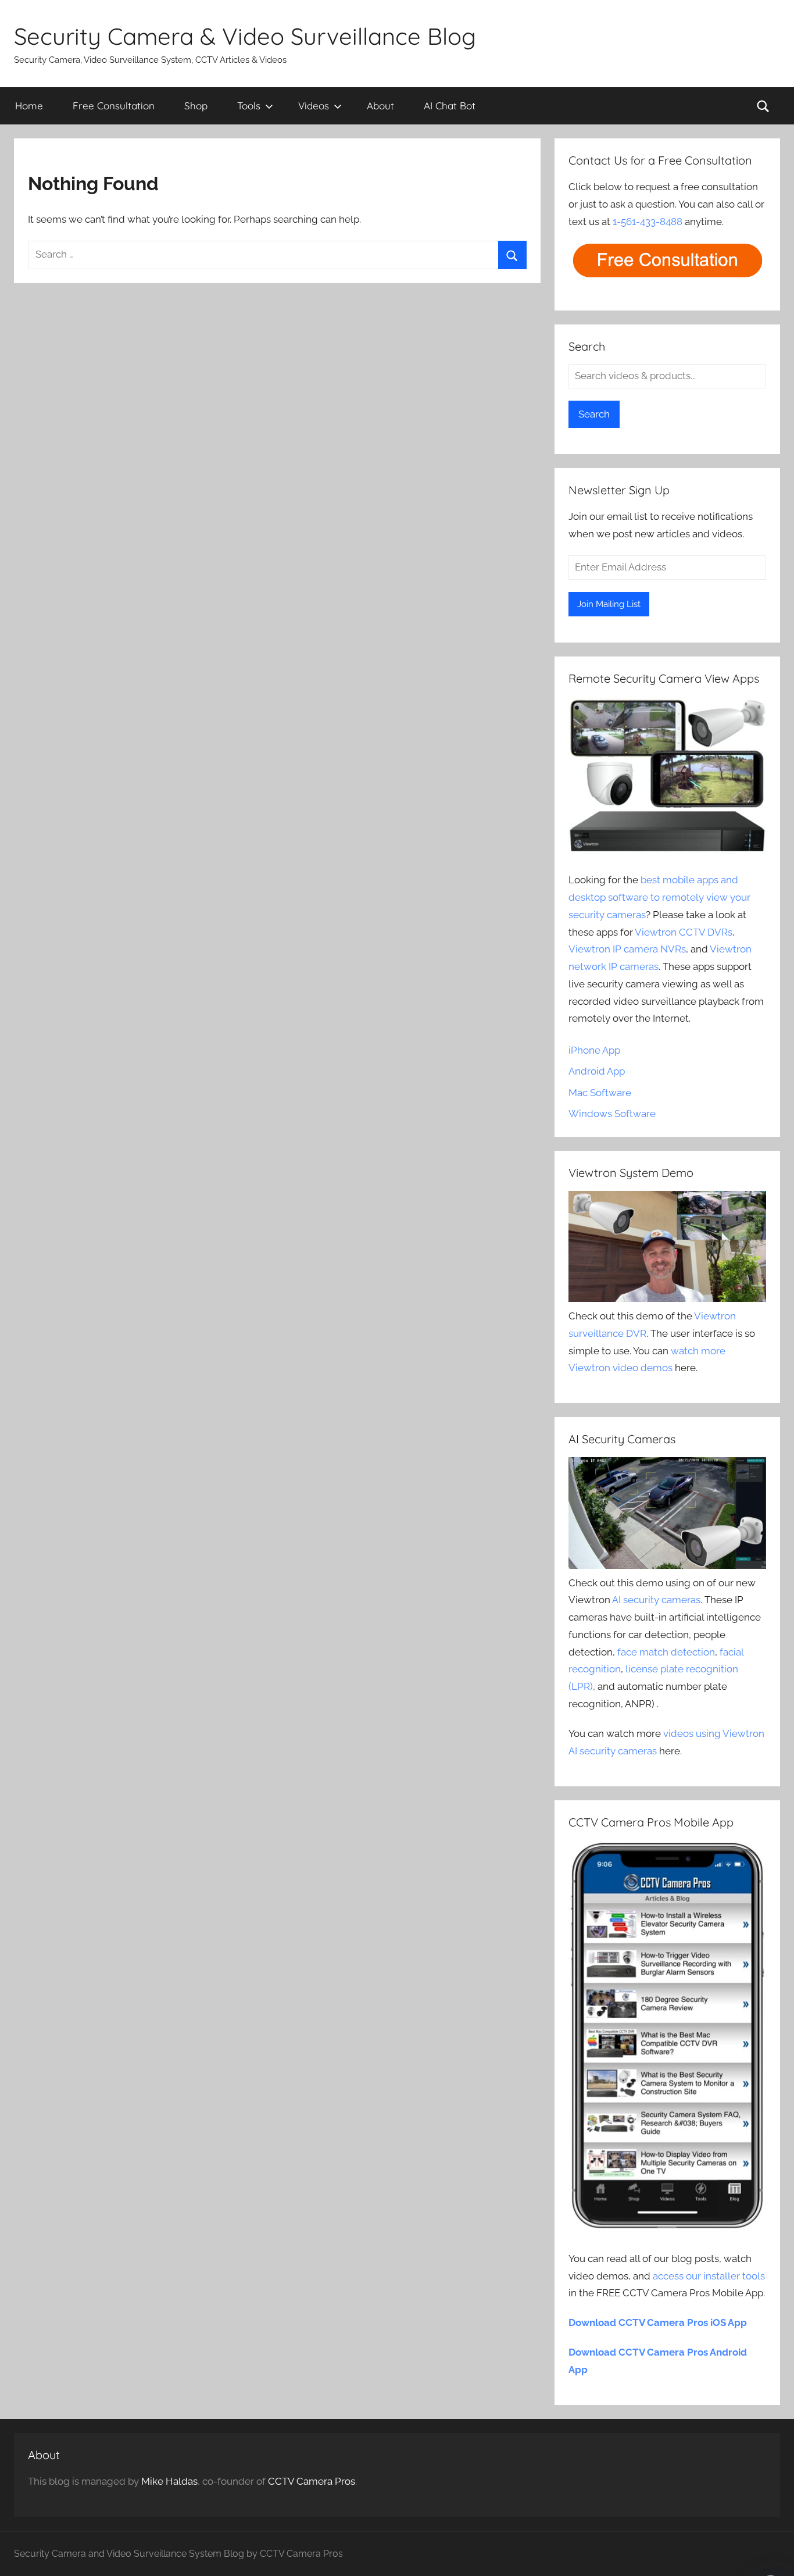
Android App (597, 1071)
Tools (249, 106)
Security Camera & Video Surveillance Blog (245, 36)
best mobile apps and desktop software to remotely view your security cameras (659, 897)
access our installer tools (709, 2276)
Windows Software (612, 1114)
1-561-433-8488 (648, 222)
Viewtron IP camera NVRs (627, 949)
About (380, 106)
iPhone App (594, 1050)
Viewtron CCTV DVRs (684, 932)
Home (29, 106)
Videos (314, 106)
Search (594, 414)
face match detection (666, 1652)
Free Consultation (114, 106)
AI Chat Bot (450, 106)
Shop (196, 106)
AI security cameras (656, 1600)
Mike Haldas (169, 2481)
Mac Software (600, 1093)
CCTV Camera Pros (312, 2481)
